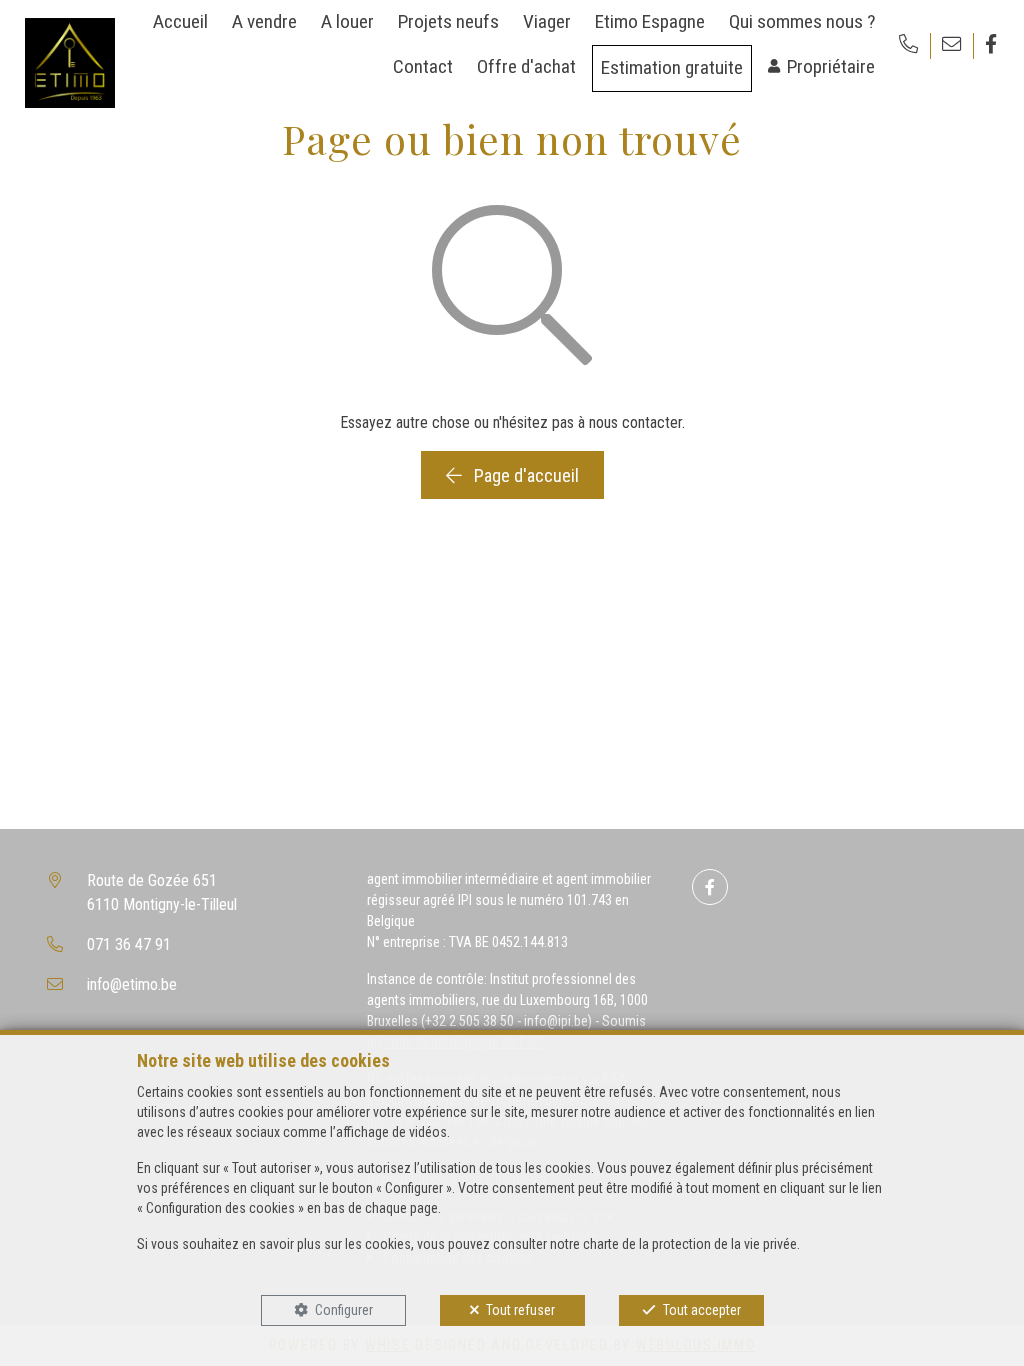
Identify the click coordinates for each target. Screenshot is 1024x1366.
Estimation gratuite (672, 67)
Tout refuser (520, 1310)
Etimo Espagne (650, 21)
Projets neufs (448, 21)
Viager (547, 21)
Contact (423, 66)
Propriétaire (831, 66)
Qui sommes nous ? (802, 21)
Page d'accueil (524, 475)
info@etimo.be (132, 984)
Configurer (344, 1310)
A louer (347, 21)
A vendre (264, 21)
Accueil (180, 21)
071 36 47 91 (129, 944)
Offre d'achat (526, 66)
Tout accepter (702, 1310)
